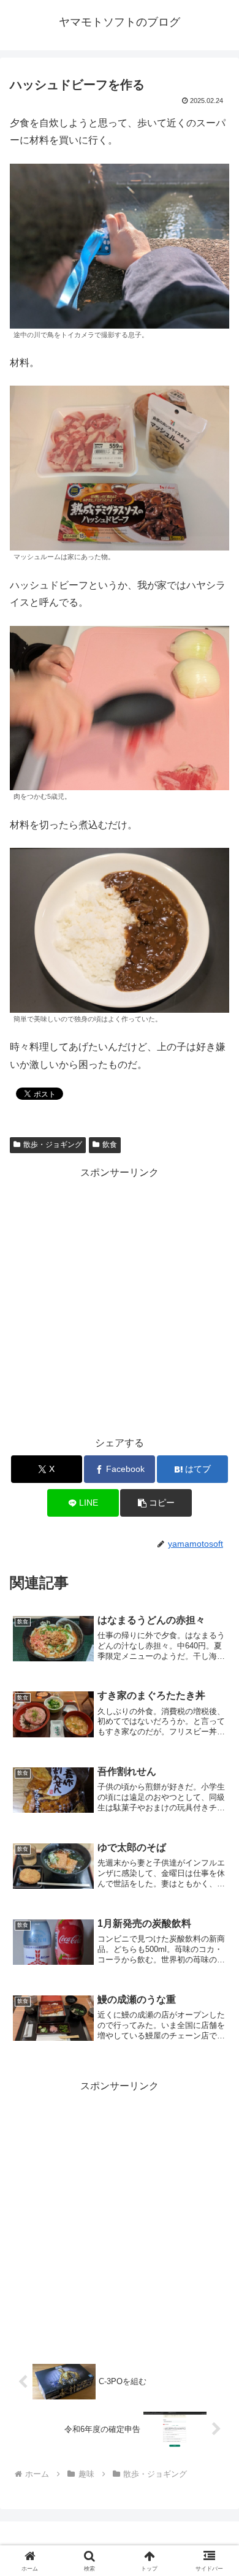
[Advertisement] (120, 1301)
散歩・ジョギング (53, 1145)
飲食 (110, 1145)
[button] (156, 1503)
